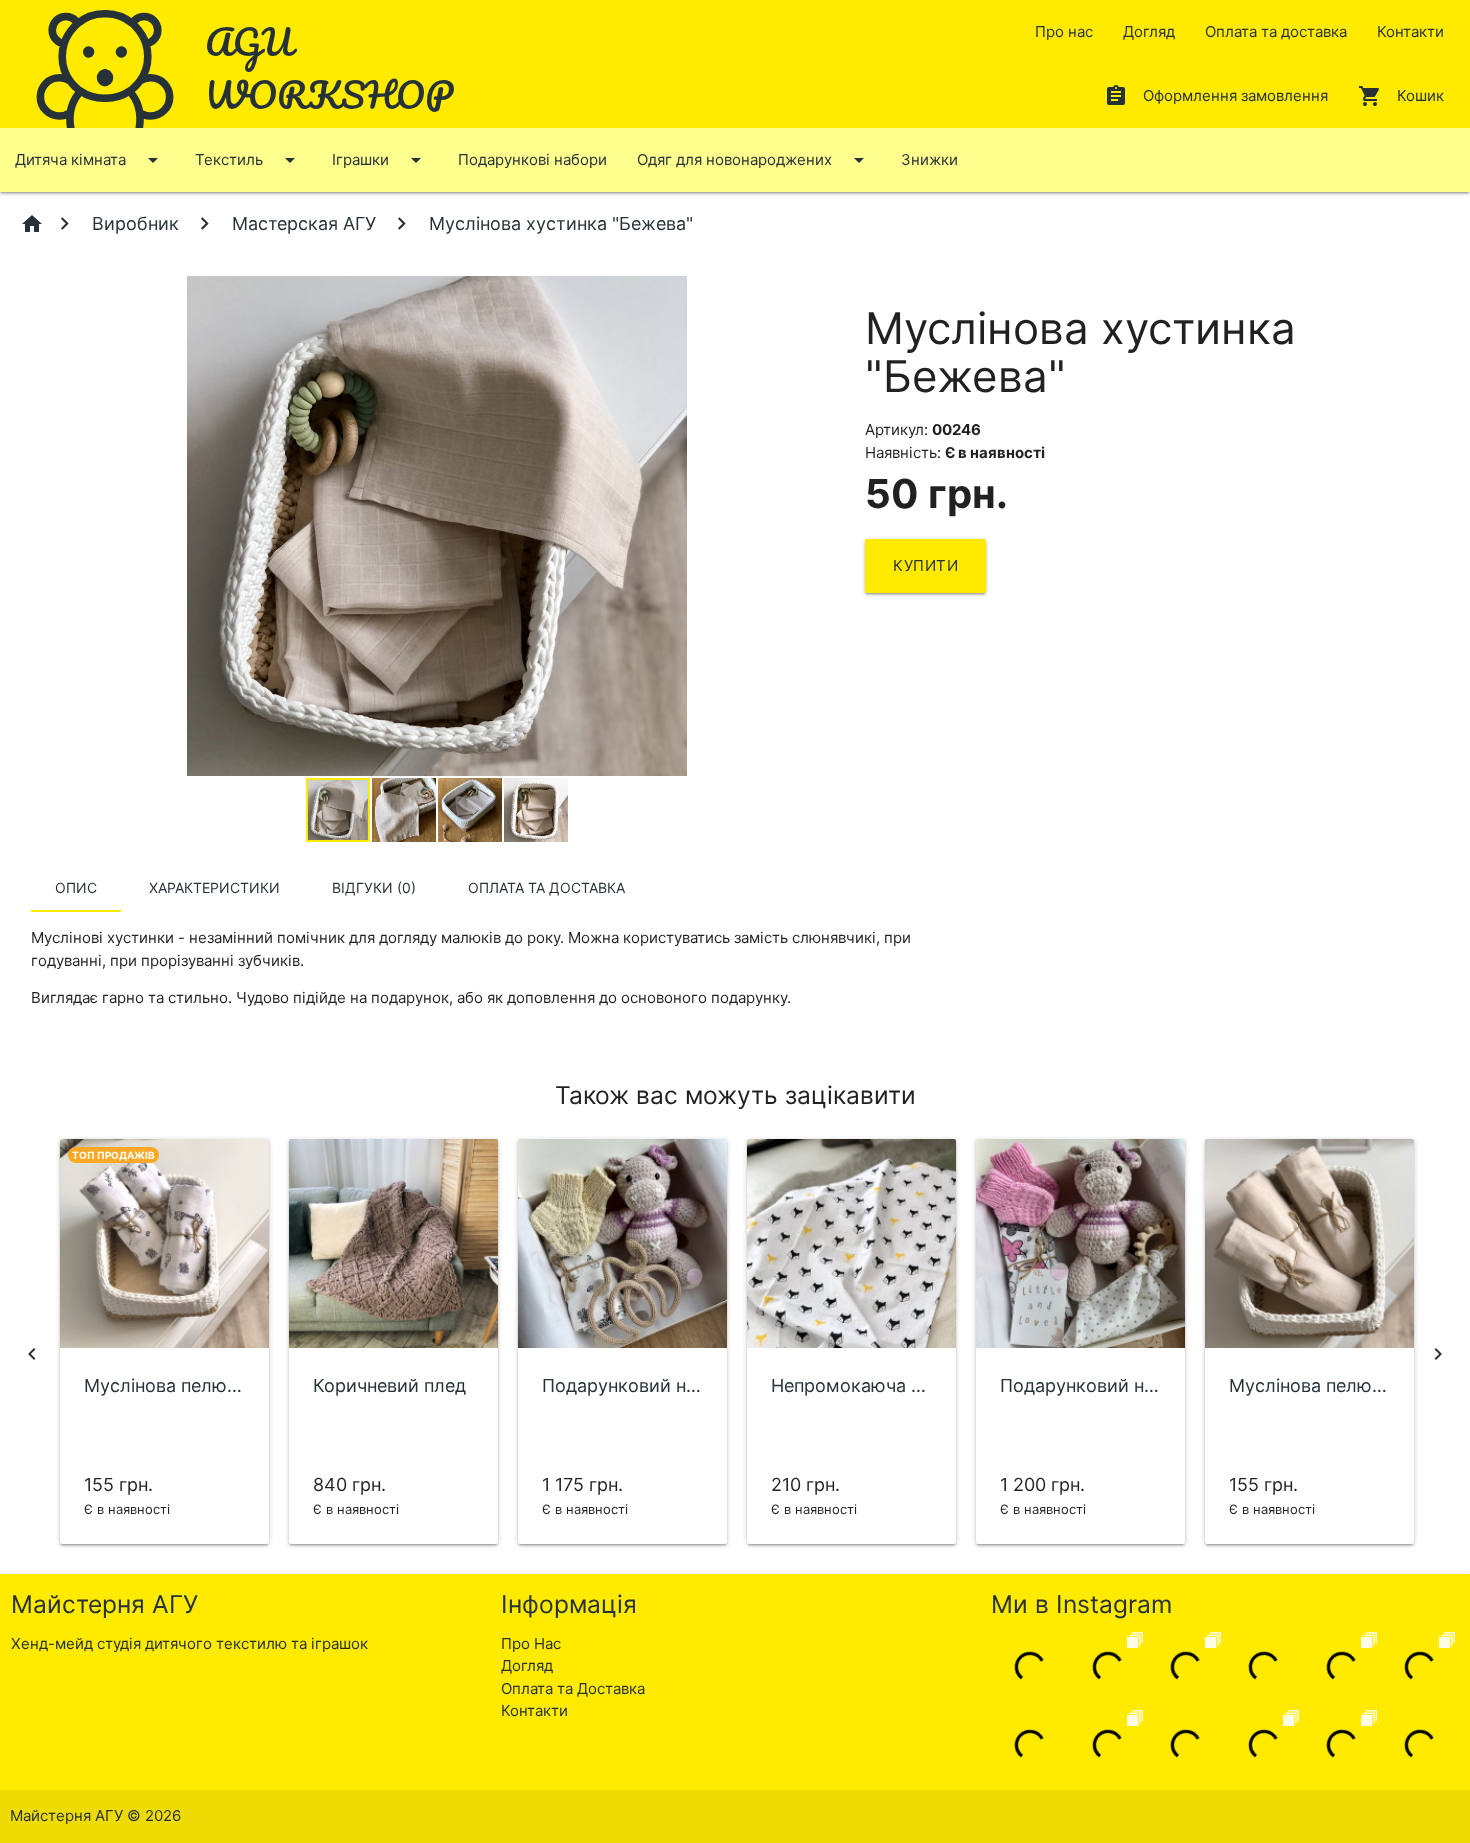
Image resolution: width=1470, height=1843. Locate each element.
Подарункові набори (532, 159)
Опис (76, 887)
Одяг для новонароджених (754, 160)
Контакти (1410, 31)
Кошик (1401, 96)
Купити (925, 565)
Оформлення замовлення (1216, 96)
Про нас (1064, 31)
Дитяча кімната (90, 160)
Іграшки (380, 160)
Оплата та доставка (1276, 31)
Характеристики (214, 887)
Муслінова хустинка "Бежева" (558, 223)
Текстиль (248, 160)
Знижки (929, 159)
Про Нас (531, 1643)
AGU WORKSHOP (329, 67)
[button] (825, 294)
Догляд (1149, 31)
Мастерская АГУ (304, 223)
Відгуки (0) (374, 887)
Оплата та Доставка (573, 1688)
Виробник (135, 223)
